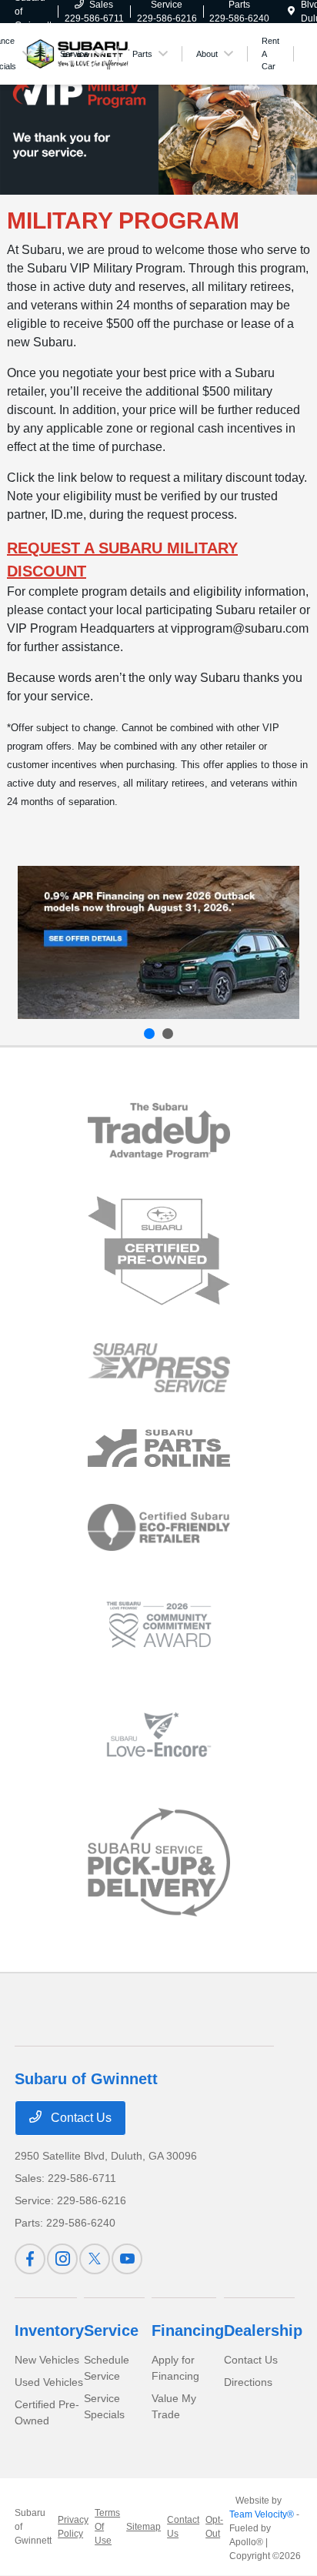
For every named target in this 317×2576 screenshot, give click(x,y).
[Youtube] (127, 2259)
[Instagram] (62, 2259)
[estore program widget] (159, 1448)
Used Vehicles (49, 2382)
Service (111, 2330)
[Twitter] (95, 2259)
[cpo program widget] (159, 1251)
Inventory (49, 2330)
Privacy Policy (73, 2527)
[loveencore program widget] (159, 1734)
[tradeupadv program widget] (159, 1131)
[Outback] (158, 942)
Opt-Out (214, 2527)
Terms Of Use (107, 2527)
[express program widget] (159, 1368)
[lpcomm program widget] (159, 1625)
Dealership (263, 2330)
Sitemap (143, 2527)
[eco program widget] (159, 1528)
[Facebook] (30, 2259)
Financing (188, 2330)
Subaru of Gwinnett (33, 2527)
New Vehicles (47, 2360)
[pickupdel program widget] (159, 1863)
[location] (291, 12)
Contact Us (80, 2118)
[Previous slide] (149, 1034)
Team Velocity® (262, 2514)
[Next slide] (168, 1034)
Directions (248, 2382)
